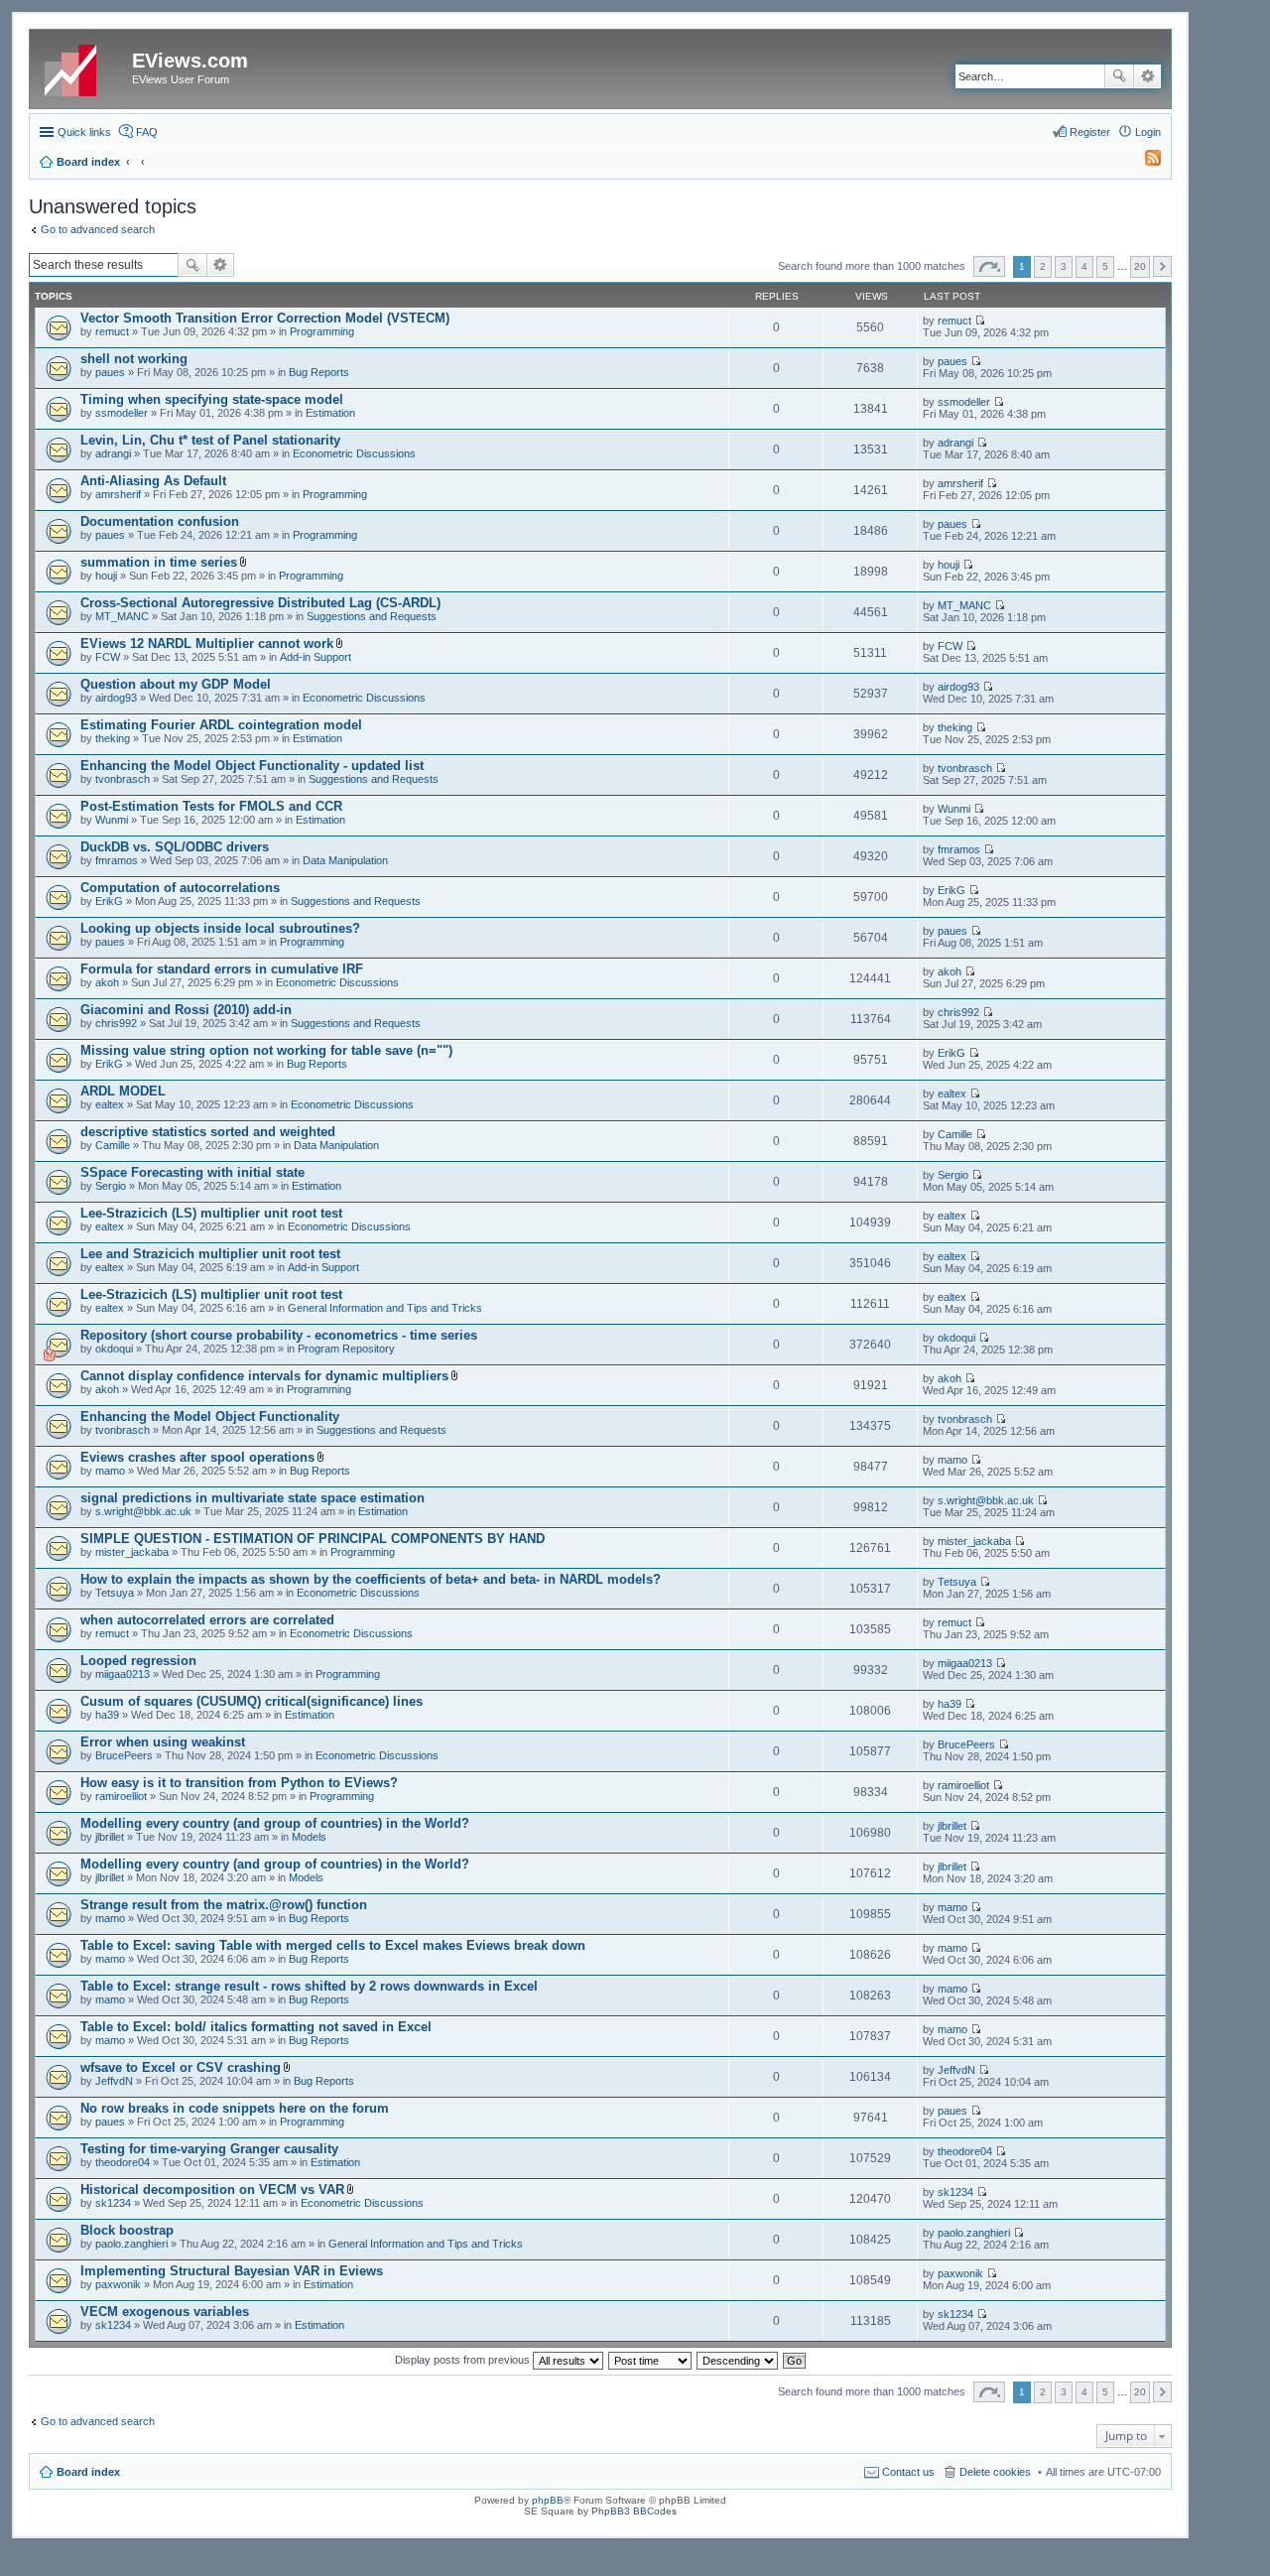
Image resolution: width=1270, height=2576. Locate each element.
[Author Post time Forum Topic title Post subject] (651, 2360)
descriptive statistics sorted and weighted (208, 1132)
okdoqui (114, 1349)
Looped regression (138, 1661)
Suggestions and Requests (372, 616)
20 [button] (1140, 266)
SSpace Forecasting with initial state (192, 1172)
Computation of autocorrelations (180, 888)
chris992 (116, 1023)
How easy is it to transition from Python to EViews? (239, 1783)
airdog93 (116, 698)
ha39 (107, 1715)
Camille (113, 1145)
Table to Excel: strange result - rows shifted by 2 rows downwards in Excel (309, 1986)
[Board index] (83, 66)
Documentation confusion (160, 521)
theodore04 (123, 2162)
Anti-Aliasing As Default (153, 481)
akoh (107, 982)
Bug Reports (319, 372)
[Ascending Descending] (738, 2360)
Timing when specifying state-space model (212, 399)
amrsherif (118, 494)
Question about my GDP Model (176, 684)
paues (110, 372)
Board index (88, 2472)
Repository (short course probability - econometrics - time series (279, 1335)
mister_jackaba (132, 1552)
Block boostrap (127, 2230)
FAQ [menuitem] (147, 132)
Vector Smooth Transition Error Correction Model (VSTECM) (265, 318)
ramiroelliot (121, 1796)
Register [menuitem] (1090, 132)
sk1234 (113, 2203)
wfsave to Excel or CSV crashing (181, 2067)
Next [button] (1162, 266)
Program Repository (346, 1349)
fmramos (117, 860)
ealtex (110, 1104)
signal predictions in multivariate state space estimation (253, 1498)
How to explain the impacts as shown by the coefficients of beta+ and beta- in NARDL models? (371, 1579)
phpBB (548, 2500)
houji (106, 576)
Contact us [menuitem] (908, 2472)
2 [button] (1043, 266)
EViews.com (190, 61)
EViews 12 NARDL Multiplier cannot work (207, 644)
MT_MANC (122, 616)
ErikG (109, 901)
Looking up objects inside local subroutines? (220, 928)
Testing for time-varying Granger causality (209, 2149)
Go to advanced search (98, 229)
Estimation (330, 413)
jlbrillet (110, 1837)
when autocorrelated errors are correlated (207, 1620)
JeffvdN (114, 2081)
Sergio (111, 1186)
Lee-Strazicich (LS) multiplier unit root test (211, 1213)
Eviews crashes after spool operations (197, 1457)
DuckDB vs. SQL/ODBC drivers (175, 847)
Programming (322, 331)
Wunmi (112, 820)
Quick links (84, 132)
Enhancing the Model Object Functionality (210, 1417)
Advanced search (1147, 76)
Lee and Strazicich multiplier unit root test (210, 1254)
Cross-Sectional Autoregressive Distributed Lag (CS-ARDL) (260, 603)
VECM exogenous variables (165, 2312)
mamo (110, 1471)
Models (309, 1837)
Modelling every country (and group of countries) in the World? (275, 1823)
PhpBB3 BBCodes (634, 2511)
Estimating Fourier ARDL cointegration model (221, 725)
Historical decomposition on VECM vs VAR (212, 2190)
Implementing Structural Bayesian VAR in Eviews (232, 2271)
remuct (112, 331)
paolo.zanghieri (131, 2244)
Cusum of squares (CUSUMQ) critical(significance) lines (252, 1701)
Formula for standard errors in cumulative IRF (222, 969)
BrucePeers (124, 1755)
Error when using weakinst (163, 1742)
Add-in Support (316, 657)
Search (1119, 76)
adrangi (113, 453)
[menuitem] (1144, 162)
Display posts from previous (464, 2360)
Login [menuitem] (1148, 132)
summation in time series (159, 562)
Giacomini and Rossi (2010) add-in (186, 1010)
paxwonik (118, 2284)
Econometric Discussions (354, 453)
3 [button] (1064, 266)
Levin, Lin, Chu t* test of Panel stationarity (210, 440)
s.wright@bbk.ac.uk (143, 1511)
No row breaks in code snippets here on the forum (235, 2108)
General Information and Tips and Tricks (385, 1308)
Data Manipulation (345, 860)
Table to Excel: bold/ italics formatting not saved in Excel (256, 2027)
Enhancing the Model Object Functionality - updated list (252, 766)
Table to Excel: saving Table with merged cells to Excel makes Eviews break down (333, 1945)
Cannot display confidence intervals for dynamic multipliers (264, 1376)
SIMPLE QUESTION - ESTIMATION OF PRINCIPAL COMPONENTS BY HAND (313, 1539)
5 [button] (1105, 266)
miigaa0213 (123, 1674)
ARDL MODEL (123, 1091)
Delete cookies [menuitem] (995, 2472)
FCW (108, 657)
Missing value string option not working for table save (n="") (266, 1050)
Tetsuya (115, 1593)
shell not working (134, 359)
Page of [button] (989, 266)
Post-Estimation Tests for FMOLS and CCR (211, 806)
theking (113, 738)
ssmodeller (122, 413)
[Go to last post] (980, 321)
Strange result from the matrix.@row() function (224, 1905)
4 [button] (1084, 266)
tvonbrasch (123, 779)
